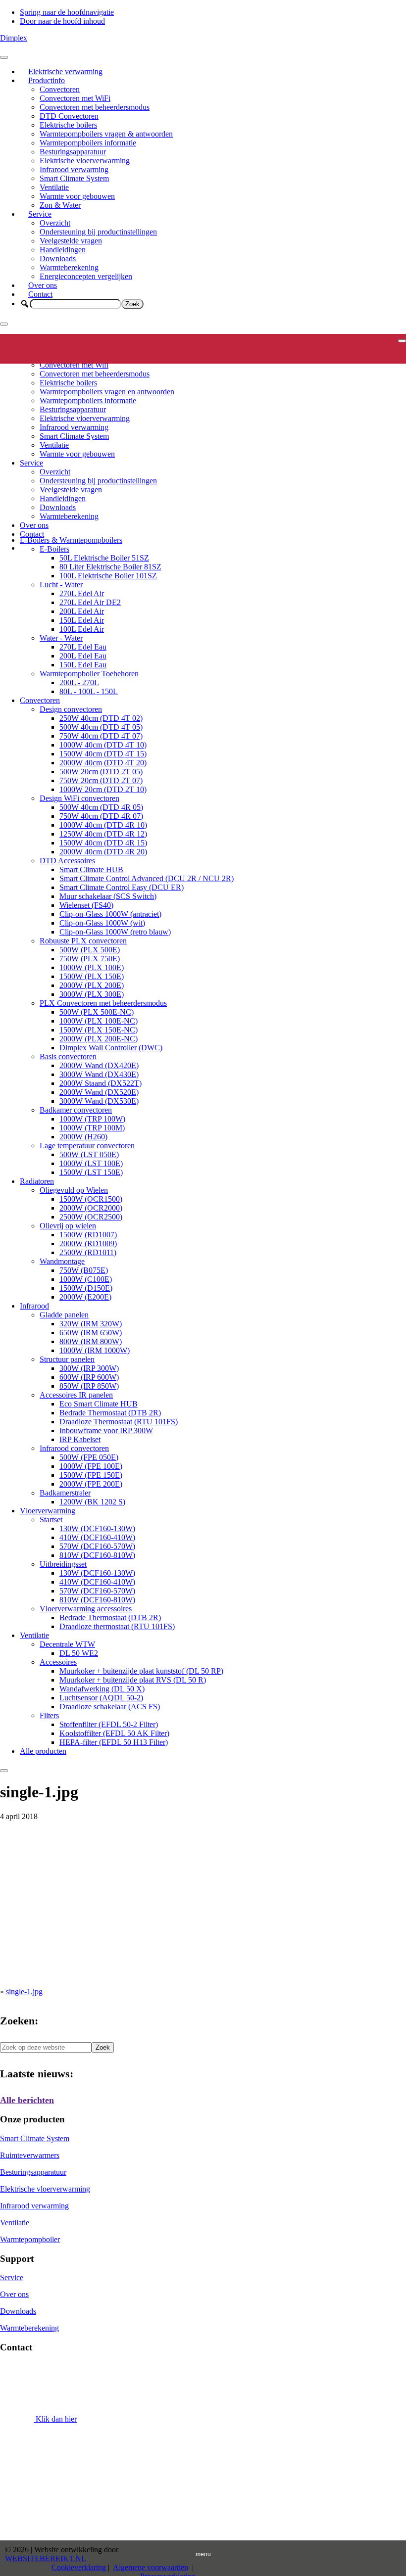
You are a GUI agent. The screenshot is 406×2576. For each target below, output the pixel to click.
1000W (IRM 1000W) (95, 1350)
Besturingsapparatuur (73, 152)
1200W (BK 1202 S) (92, 1502)
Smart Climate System (74, 178)
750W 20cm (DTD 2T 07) (101, 780)
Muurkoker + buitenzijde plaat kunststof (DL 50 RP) (141, 1671)
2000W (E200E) (85, 1297)
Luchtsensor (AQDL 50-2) (101, 1698)
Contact (40, 294)
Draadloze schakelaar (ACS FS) (110, 1707)
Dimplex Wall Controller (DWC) (111, 1048)
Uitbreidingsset (63, 1564)
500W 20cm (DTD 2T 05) (101, 772)
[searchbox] (76, 304)
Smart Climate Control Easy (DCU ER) (122, 887)
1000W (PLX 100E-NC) (99, 1021)
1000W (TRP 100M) (92, 1128)
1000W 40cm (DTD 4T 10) (103, 745)
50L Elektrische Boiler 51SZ (104, 558)
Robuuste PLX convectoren (83, 941)
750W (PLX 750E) (90, 959)
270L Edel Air (82, 593)
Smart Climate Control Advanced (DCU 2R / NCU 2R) (147, 878)
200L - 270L (79, 682)
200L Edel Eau (83, 656)
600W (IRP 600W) (89, 1377)
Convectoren (60, 89)
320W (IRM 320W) (91, 1324)
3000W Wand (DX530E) (99, 1101)
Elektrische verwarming (65, 71)
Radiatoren (37, 1181)
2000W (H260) (83, 1137)
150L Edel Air (82, 620)
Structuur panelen (67, 1359)
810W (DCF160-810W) (97, 1555)
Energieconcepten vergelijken (86, 276)
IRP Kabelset (80, 1439)
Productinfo (47, 80)
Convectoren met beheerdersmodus (95, 107)
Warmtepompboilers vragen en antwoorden (107, 392)
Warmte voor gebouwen (77, 196)
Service (40, 214)
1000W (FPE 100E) (91, 1466)
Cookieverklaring (79, 2567)
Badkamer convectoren (76, 1110)
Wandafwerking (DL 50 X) (102, 1689)
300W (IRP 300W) (89, 1368)
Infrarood (34, 1306)
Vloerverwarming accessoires (86, 1609)
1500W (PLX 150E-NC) (99, 1030)
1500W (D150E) (86, 1288)
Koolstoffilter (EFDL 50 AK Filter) (114, 1733)
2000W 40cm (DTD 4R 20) (103, 852)
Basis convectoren (68, 1056)
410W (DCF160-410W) (97, 1537)
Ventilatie (54, 187)
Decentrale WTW (67, 1644)
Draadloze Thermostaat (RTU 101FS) (119, 1422)
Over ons (43, 285)
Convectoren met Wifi (74, 365)
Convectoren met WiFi (75, 98)
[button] (25, 304)
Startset (51, 1520)
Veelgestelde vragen (71, 241)
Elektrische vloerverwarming (85, 161)
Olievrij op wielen (68, 1226)
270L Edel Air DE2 (90, 602)
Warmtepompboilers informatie (88, 143)
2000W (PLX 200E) (92, 985)
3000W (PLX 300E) (92, 994)
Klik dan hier (55, 2419)
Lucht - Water (61, 585)
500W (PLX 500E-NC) (97, 1012)
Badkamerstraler (65, 1493)
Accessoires (58, 1662)
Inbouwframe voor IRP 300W (106, 1430)
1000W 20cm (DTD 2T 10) (103, 789)
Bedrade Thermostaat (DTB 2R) (110, 1413)
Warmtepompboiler (30, 2239)
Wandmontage (62, 1261)
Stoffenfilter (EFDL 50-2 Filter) (109, 1724)
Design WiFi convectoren (79, 798)
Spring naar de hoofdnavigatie (67, 12)
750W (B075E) (84, 1270)
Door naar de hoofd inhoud (62, 21)
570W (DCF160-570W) (97, 1546)
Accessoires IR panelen (76, 1395)
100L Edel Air (82, 629)
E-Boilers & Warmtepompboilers (71, 540)
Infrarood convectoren (74, 1448)
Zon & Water (60, 205)
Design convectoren (71, 709)
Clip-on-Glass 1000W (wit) (102, 923)
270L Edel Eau (83, 647)
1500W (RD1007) (88, 1235)
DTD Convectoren (69, 116)
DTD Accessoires (67, 861)
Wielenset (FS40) (86, 905)
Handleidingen (63, 250)
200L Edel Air (82, 611)
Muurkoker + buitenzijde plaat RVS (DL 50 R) (133, 1680)
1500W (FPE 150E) (91, 1475)
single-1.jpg (24, 1991)
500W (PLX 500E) (90, 950)
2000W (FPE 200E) (91, 1484)
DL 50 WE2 (79, 1653)
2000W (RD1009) (88, 1243)
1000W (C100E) (86, 1279)
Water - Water (61, 638)
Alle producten (43, 1751)
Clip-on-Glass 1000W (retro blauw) (115, 932)
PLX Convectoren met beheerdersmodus (103, 1003)
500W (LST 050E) (89, 1154)
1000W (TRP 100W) (92, 1119)
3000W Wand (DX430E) (99, 1074)
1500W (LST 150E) (91, 1172)
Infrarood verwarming (74, 169)
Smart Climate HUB (91, 869)
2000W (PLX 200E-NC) (99, 1039)
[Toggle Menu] (4, 57)
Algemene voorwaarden (151, 2567)
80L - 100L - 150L (89, 691)
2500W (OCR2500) (91, 1217)
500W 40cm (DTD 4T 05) (101, 727)
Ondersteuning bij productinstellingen (98, 232)
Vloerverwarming (48, 1511)
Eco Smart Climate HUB (99, 1404)
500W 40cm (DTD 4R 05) (101, 807)
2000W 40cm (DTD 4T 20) (103, 763)
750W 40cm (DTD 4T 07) (101, 736)
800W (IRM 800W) (91, 1341)
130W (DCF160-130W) (97, 1528)
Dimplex (14, 38)
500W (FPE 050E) (89, 1457)
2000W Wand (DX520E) (99, 1092)
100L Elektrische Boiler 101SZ (108, 576)
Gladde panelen (64, 1315)
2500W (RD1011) (88, 1252)
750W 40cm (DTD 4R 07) (101, 816)
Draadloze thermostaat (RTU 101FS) (117, 1626)
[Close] (4, 324)
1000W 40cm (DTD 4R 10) (103, 825)
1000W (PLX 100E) (92, 967)
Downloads (58, 258)
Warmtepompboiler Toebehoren (89, 674)
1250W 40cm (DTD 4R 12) (103, 834)
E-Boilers (54, 549)
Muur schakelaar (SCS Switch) (108, 896)
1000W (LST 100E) (91, 1163)
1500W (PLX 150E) (92, 976)
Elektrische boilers (68, 125)
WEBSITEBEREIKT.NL (46, 2558)
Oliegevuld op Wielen (74, 1190)
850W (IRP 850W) (89, 1386)
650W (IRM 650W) (91, 1333)
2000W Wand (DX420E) (99, 1065)
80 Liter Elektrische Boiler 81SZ (110, 567)
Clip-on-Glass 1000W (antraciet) (110, 914)
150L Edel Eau (83, 665)
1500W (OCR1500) (91, 1199)
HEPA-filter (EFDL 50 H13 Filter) (114, 1742)
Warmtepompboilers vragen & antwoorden (106, 134)
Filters (49, 1715)
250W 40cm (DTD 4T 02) (101, 718)
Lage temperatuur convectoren (87, 1146)
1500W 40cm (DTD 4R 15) (103, 843)
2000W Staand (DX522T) (101, 1083)
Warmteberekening (69, 267)
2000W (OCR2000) (91, 1208)
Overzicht (55, 223)
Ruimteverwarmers (30, 2155)
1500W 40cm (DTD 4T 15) (103, 754)
